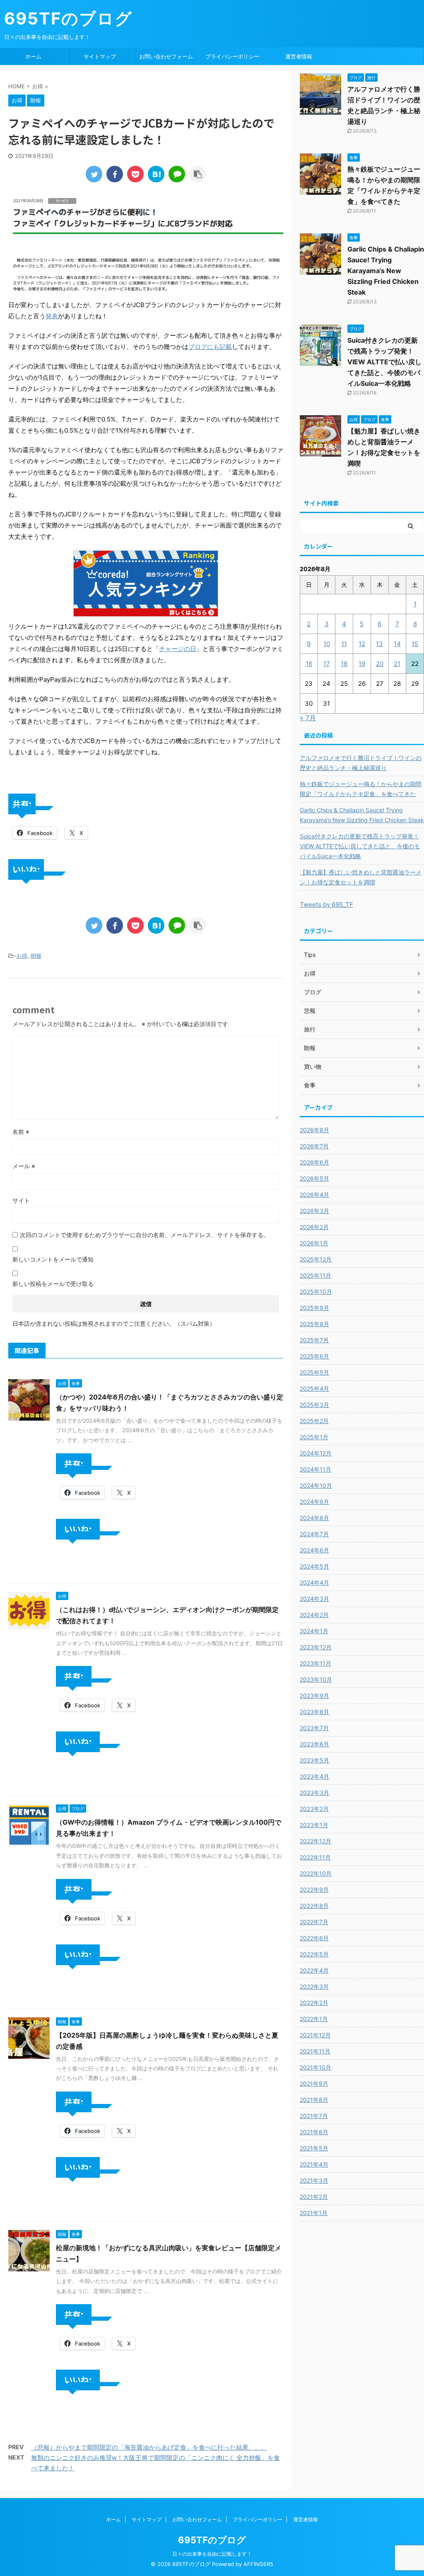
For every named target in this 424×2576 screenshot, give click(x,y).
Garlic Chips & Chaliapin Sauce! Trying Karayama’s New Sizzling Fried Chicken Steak (386, 271)
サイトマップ (100, 56)
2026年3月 (314, 1211)
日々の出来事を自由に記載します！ (212, 2554)
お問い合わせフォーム (166, 56)
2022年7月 (314, 1922)
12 (362, 644)
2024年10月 (316, 1485)
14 (397, 644)
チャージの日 (178, 649)
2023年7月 (314, 1728)
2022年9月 (314, 1890)
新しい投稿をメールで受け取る (53, 1284)
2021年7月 (314, 2116)
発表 (52, 316)
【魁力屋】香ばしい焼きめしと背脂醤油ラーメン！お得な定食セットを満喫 (361, 877)
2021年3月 (314, 2180)
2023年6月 (314, 1744)
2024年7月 (314, 1534)
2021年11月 (315, 2051)
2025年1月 (314, 1437)
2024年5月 (314, 1566)
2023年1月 (314, 1825)
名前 (21, 1132)
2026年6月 (314, 1162)
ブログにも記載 (210, 347)
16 (309, 664)
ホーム (33, 56)
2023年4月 (314, 1776)
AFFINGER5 (258, 2564)
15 (415, 644)
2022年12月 (316, 1841)
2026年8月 (314, 1130)
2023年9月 (314, 1696)
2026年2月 (314, 1227)
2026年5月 (314, 1178)
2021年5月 (314, 2148)
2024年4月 (314, 1582)
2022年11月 (315, 1857)
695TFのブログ (68, 18)
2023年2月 (314, 1809)
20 (380, 664)
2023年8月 (314, 1712)
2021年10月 (316, 2067)
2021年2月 (314, 2197)
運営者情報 (299, 56)
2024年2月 (314, 1615)
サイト (21, 1200)
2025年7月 (314, 1340)
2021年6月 (314, 2132)
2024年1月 (314, 1631)
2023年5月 (314, 1760)
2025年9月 (314, 1308)
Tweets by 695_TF (326, 904)
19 (362, 664)
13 (379, 644)
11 (344, 644)
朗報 (36, 956)
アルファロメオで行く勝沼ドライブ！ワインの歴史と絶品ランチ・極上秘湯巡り (361, 763)
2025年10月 (316, 1292)
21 (397, 664)
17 (327, 664)
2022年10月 (316, 1873)
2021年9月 (314, 2083)
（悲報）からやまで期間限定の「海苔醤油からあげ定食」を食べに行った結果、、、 (149, 2447)
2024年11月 (316, 1469)
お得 (22, 956)
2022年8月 (314, 1906)
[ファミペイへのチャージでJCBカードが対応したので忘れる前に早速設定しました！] (156, 174)
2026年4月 (314, 1195)
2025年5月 (314, 1372)
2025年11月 (316, 1275)
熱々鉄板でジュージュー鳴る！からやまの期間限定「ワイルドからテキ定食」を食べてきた (361, 789)
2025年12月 (316, 1259)
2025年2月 (314, 1421)
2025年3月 (314, 1405)
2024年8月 (314, 1518)
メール (24, 1166)
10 (327, 644)
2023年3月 (314, 1793)
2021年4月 (314, 2164)
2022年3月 (314, 1986)
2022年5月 (314, 1954)
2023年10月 (316, 1679)
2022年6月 (314, 1938)
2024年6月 (314, 1550)
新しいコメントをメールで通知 (53, 1259)
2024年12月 (316, 1453)
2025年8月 (314, 1324)
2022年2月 (314, 2003)
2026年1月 (314, 1243)
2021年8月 (314, 2100)
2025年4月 (314, 1388)
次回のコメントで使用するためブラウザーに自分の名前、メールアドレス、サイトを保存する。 (145, 1235)
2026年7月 (314, 1146)
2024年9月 (314, 1502)
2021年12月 (315, 2035)
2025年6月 (314, 1356)
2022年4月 (314, 1970)
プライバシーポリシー (232, 56)
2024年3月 (314, 1599)
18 (344, 664)
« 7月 (308, 718)
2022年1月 (314, 2019)
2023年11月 (316, 1663)
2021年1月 (314, 2213)
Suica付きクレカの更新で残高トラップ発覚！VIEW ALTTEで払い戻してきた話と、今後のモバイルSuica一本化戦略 (384, 362)
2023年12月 (316, 1647)
